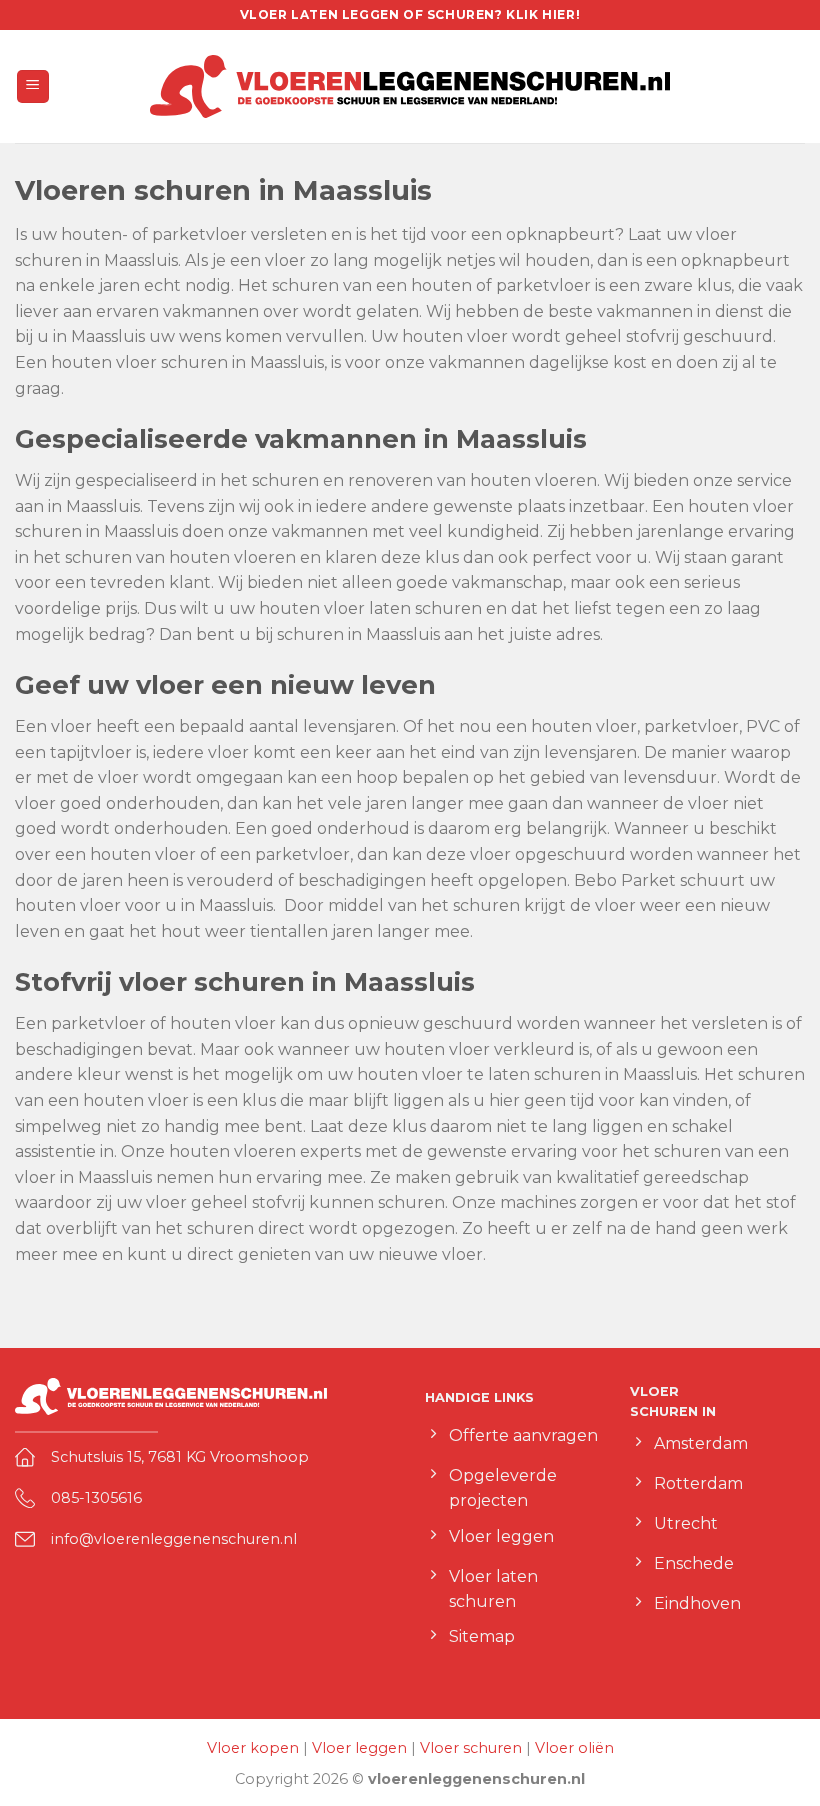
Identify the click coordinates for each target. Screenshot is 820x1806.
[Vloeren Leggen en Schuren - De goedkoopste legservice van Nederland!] (410, 86)
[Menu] (33, 86)
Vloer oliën (574, 1748)
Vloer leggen (359, 1748)
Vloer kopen (253, 1748)
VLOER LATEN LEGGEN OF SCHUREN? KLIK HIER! (410, 14)
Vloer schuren (471, 1748)
